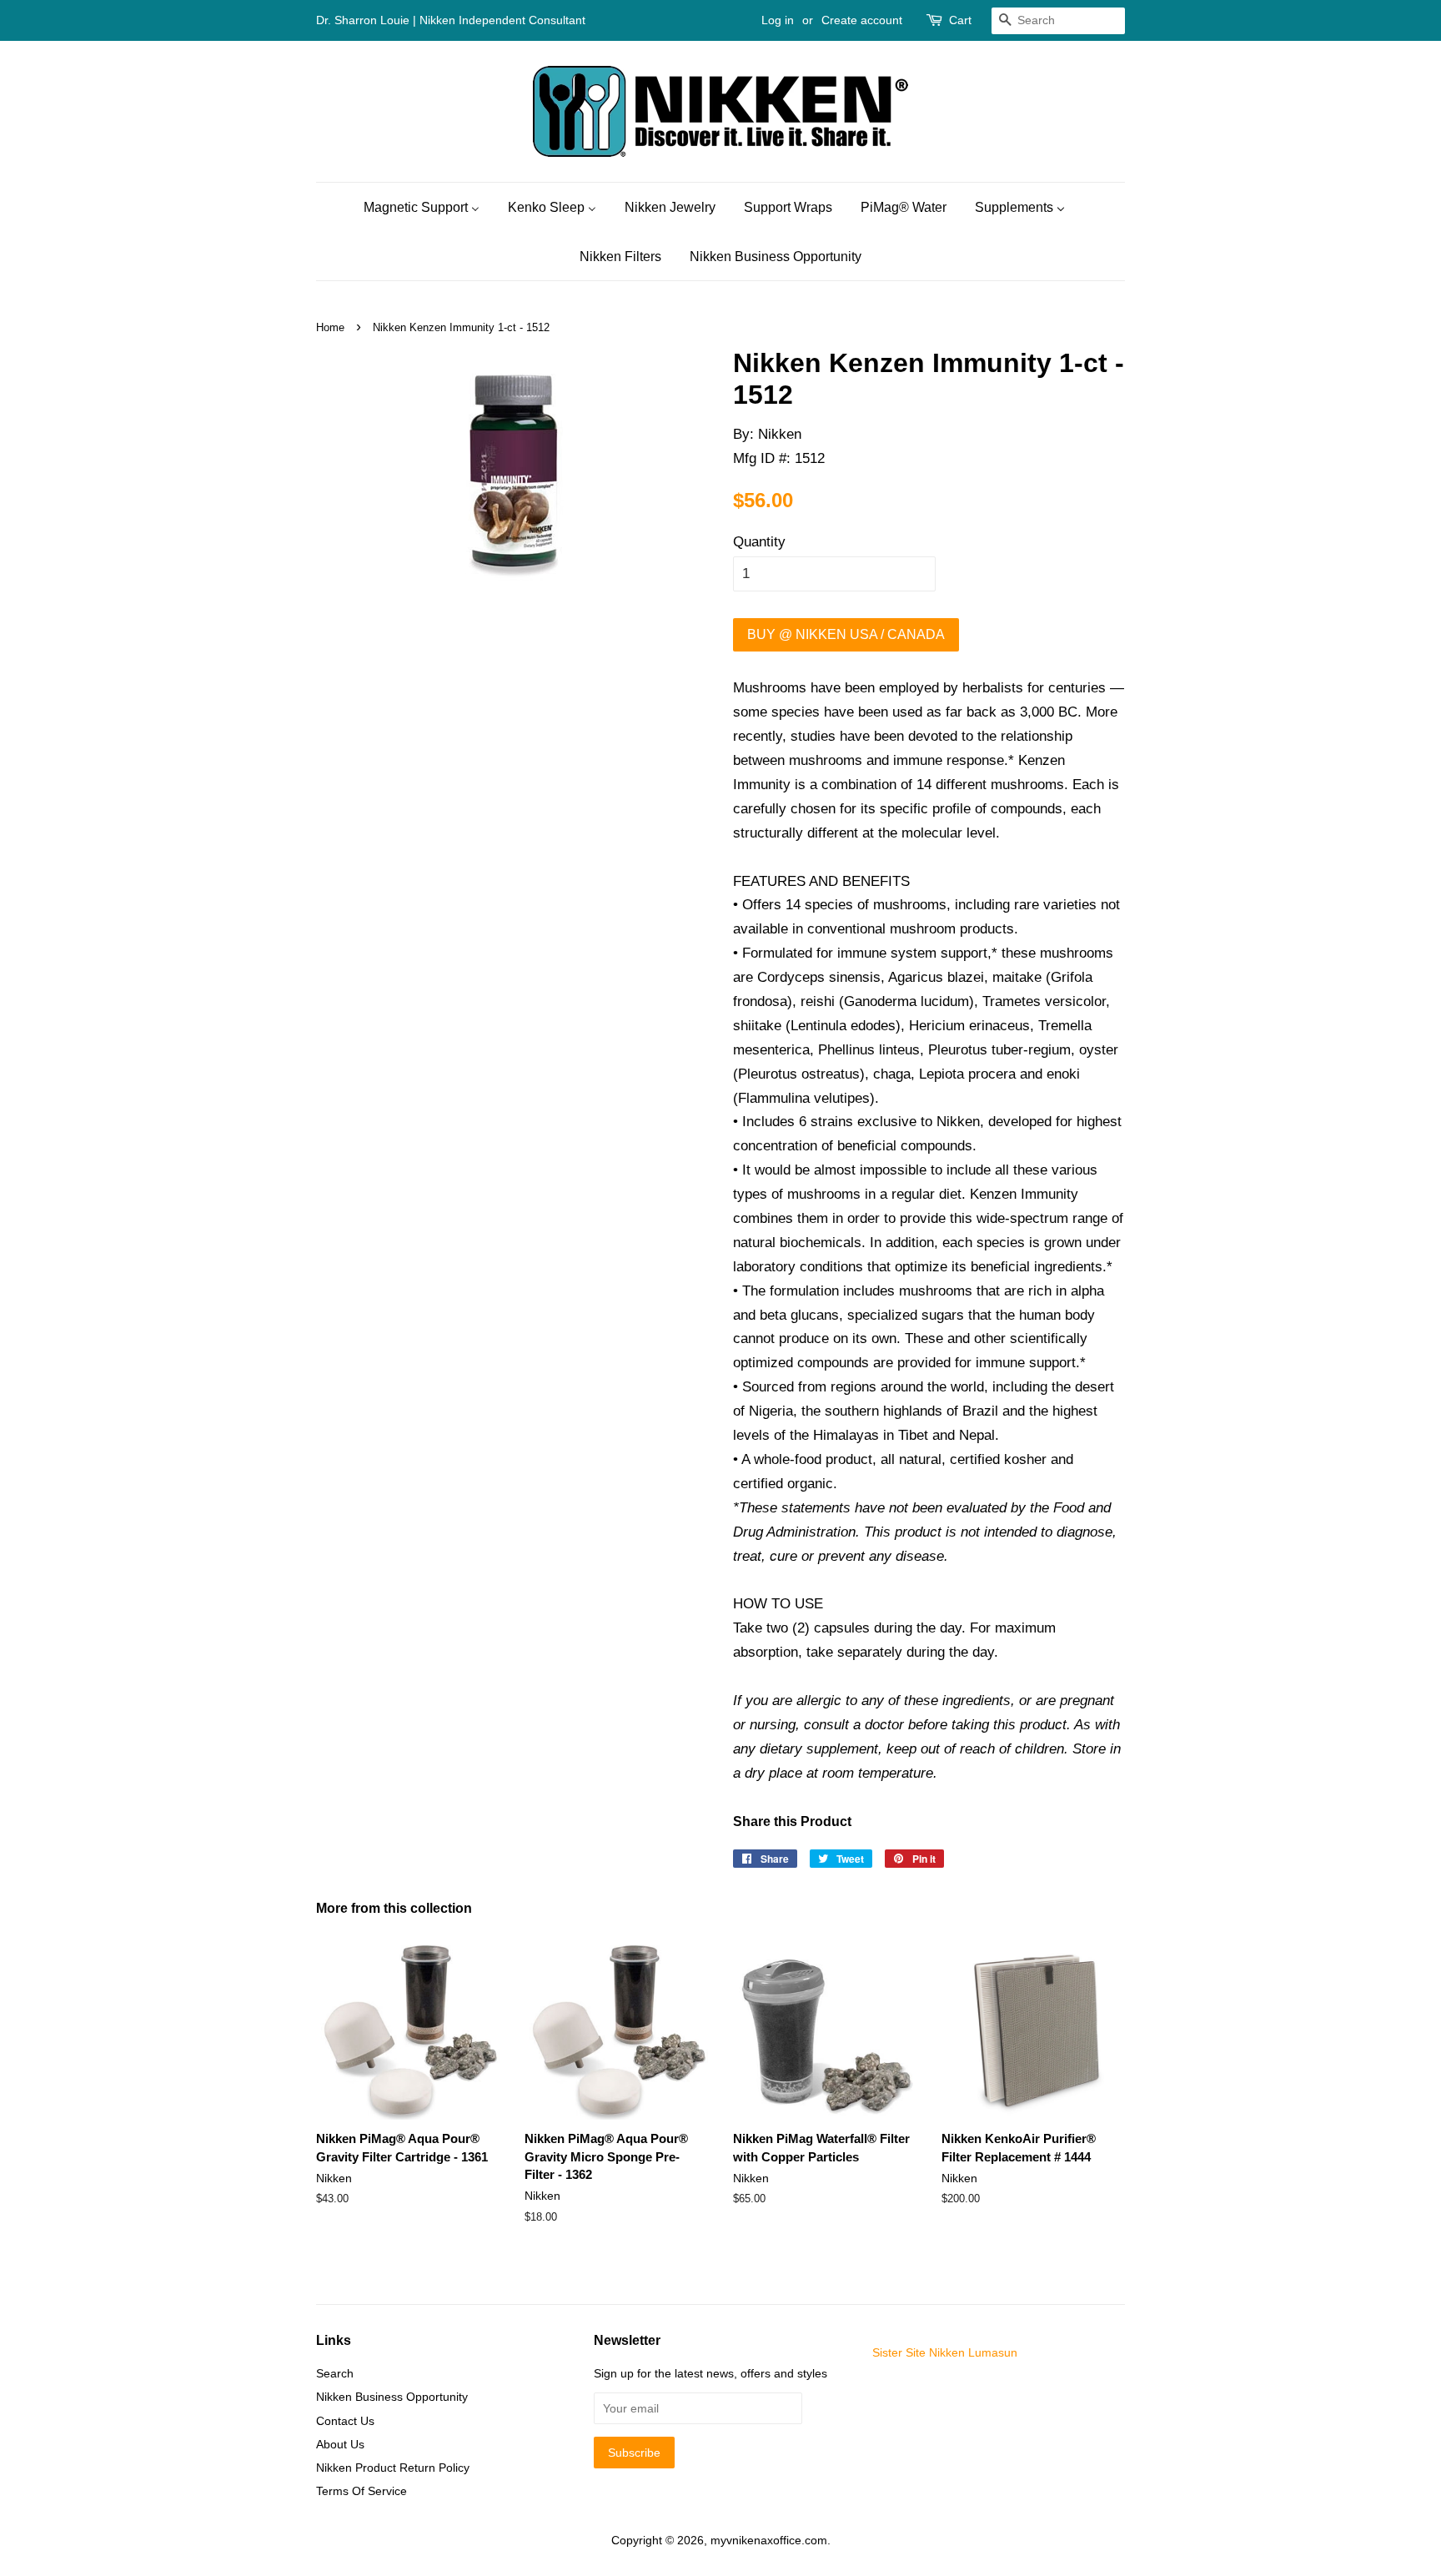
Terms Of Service (362, 2491)
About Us (340, 2444)
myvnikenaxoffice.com (769, 2540)
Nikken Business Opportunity (392, 2397)
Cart (960, 20)
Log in (778, 20)
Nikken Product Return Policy (393, 2468)
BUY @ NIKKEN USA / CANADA (846, 634)
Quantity (759, 542)
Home (330, 327)
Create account (862, 20)
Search (335, 2373)
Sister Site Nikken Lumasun (945, 2352)
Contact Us (345, 2421)
